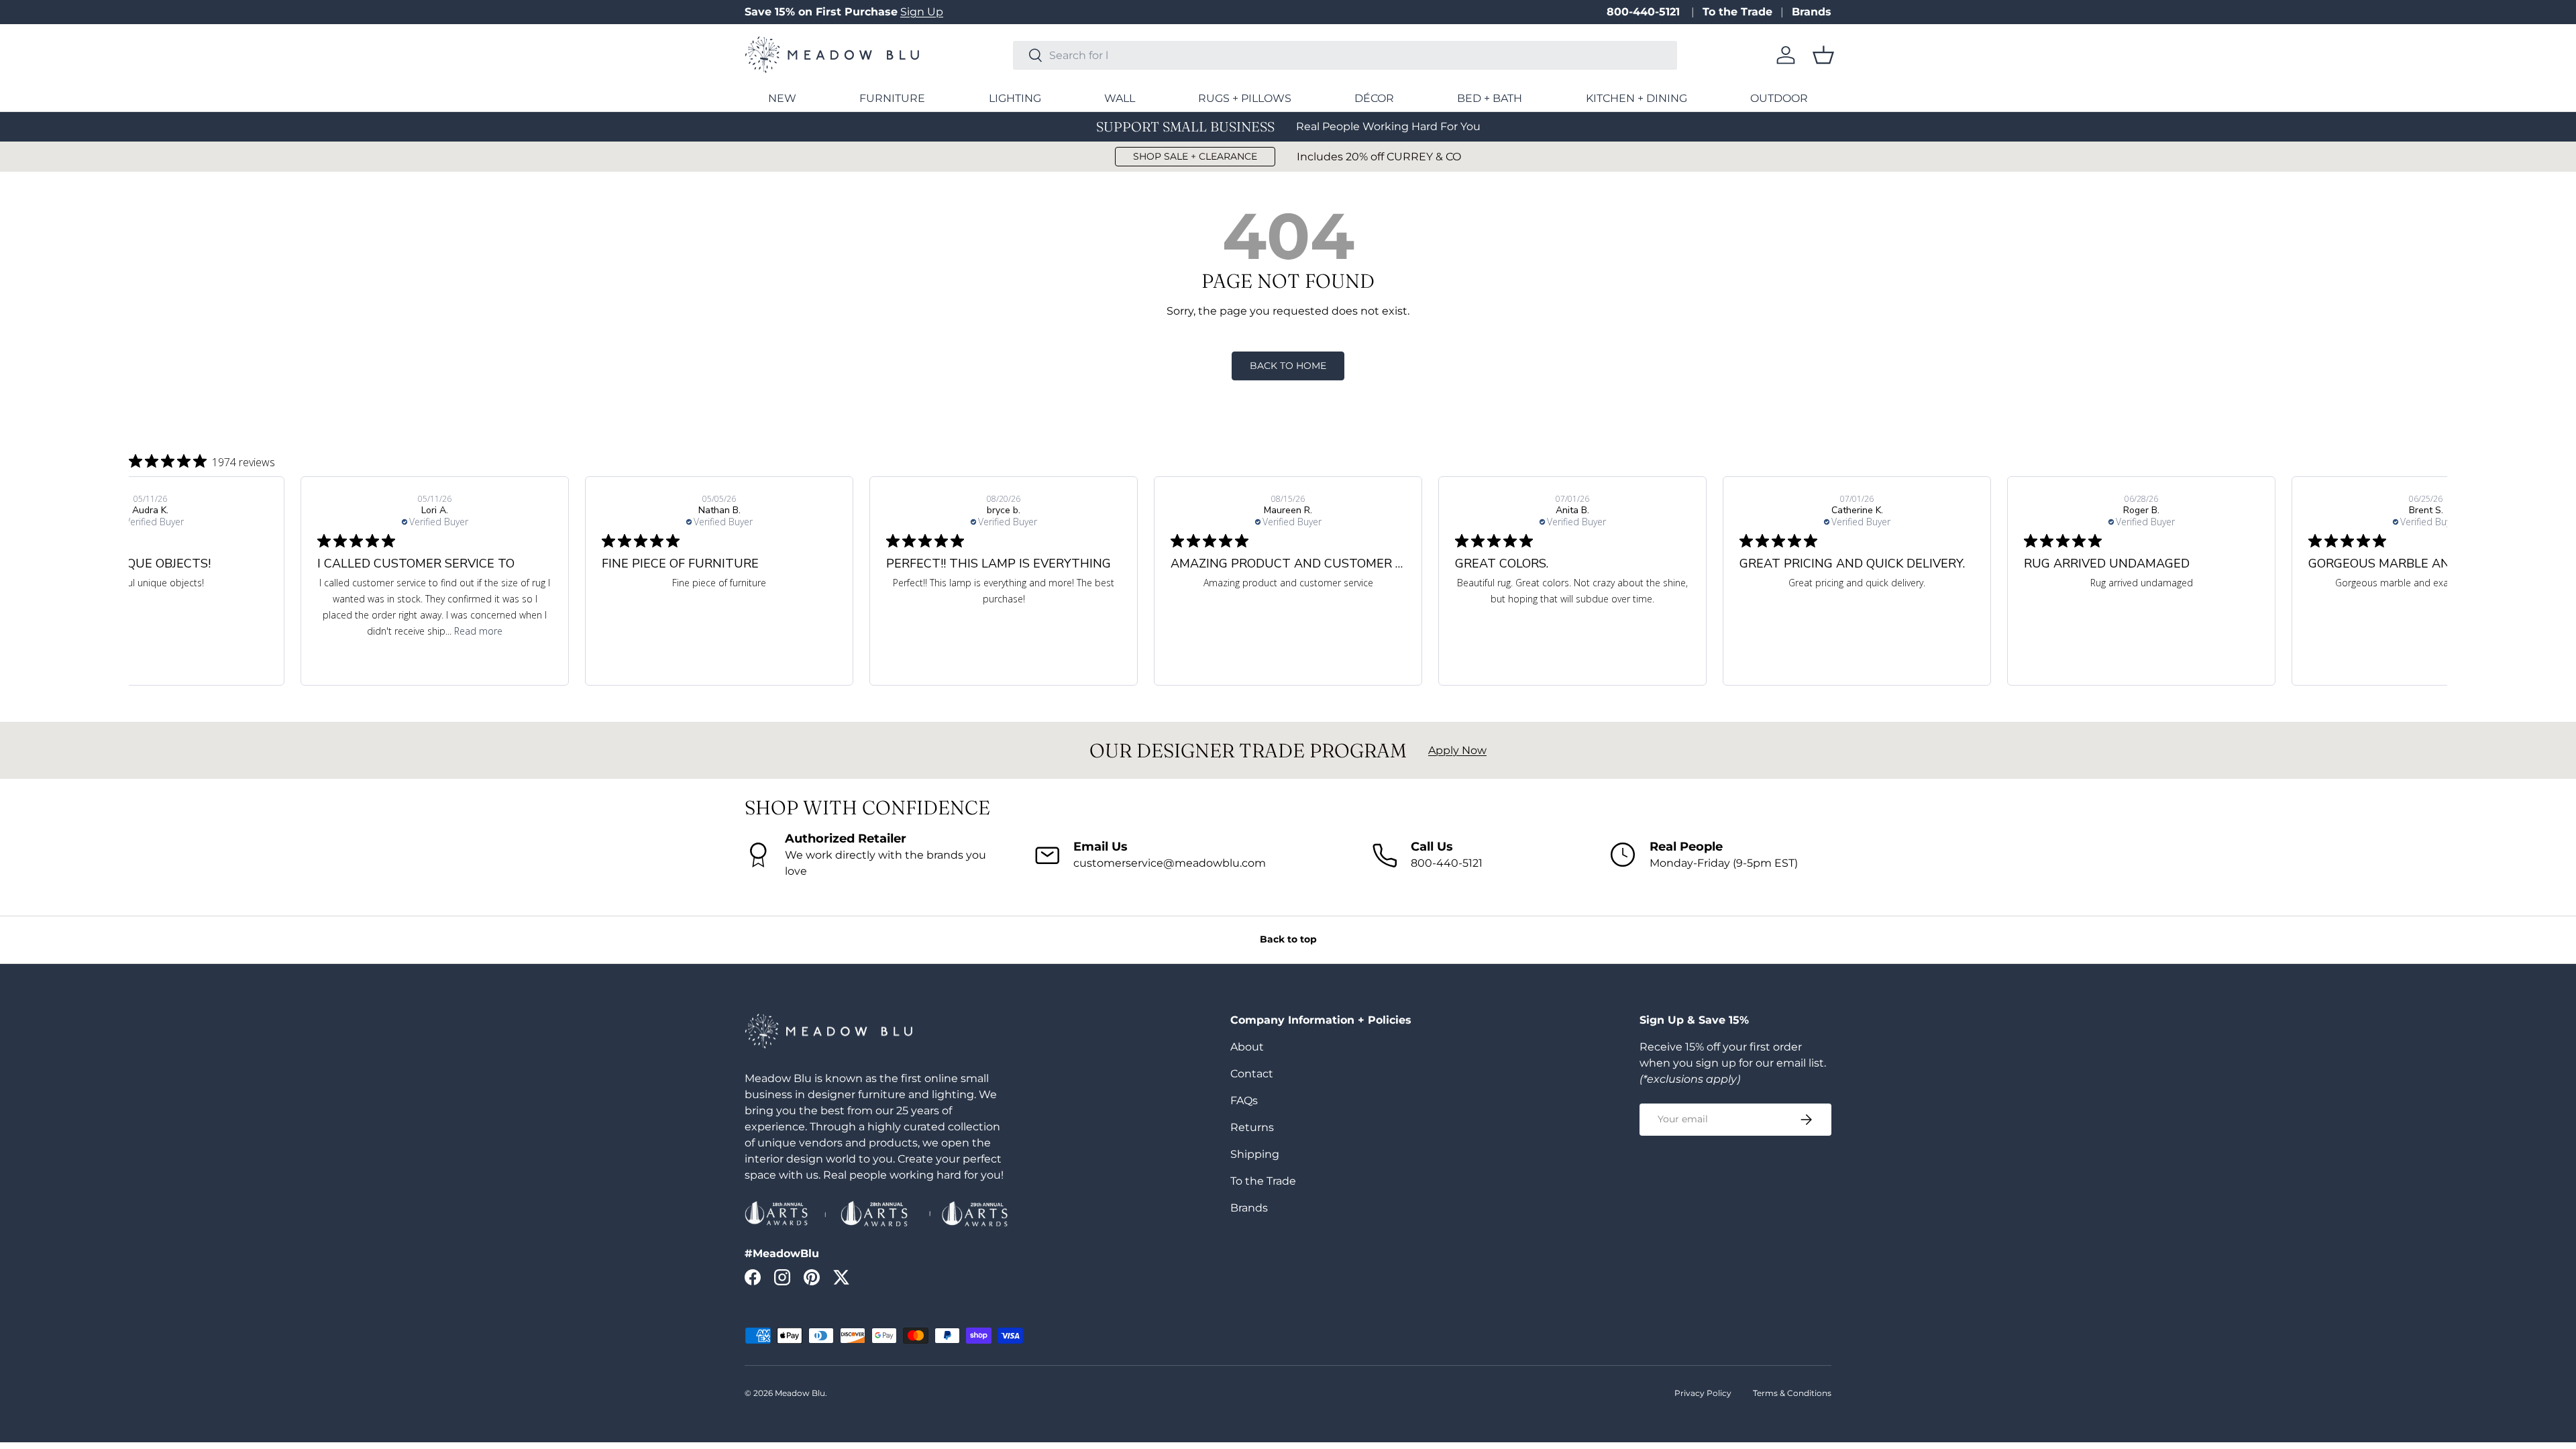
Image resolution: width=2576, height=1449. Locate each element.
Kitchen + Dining (1636, 98)
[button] (1823, 55)
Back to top (1288, 939)
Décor (1374, 98)
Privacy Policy (1703, 1393)
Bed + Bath (1490, 98)
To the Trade (1737, 12)
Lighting (1015, 98)
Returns (1252, 1127)
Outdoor (1779, 98)
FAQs (1244, 1101)
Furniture (892, 98)
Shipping (1255, 1154)
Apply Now (1457, 750)
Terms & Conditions (1792, 1393)
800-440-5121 (1645, 12)
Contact (1252, 1074)
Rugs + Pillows (1245, 98)
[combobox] (1345, 55)
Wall (1120, 98)
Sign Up (922, 12)
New (782, 98)
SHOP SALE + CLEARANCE (1195, 156)
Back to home (1288, 366)
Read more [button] (478, 631)
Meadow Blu (800, 1393)
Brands (1812, 12)
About (1247, 1047)
